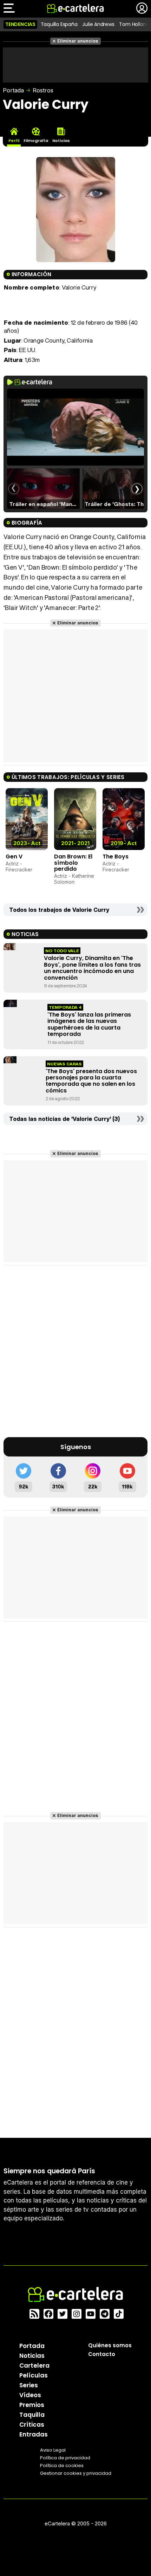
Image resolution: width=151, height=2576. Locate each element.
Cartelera (34, 2366)
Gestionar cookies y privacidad (76, 2473)
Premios (32, 2405)
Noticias (32, 2356)
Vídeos (30, 2395)
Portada (13, 90)
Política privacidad (65, 2458)
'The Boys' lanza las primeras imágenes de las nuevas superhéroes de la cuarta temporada (89, 1024)
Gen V (14, 856)
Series (29, 2385)
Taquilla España (59, 24)
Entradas (34, 2434)
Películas (34, 2375)
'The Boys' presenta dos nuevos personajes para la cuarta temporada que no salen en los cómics (91, 1081)
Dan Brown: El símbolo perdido (73, 863)
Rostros (43, 90)
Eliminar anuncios (78, 41)
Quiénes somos (110, 2345)
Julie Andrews (98, 24)
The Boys (116, 856)
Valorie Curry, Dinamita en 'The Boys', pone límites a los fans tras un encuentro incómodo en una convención (92, 968)
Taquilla (32, 2415)
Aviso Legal (53, 2450)
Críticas (32, 2425)
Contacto (102, 2354)
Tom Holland (134, 24)
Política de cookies (62, 2465)
